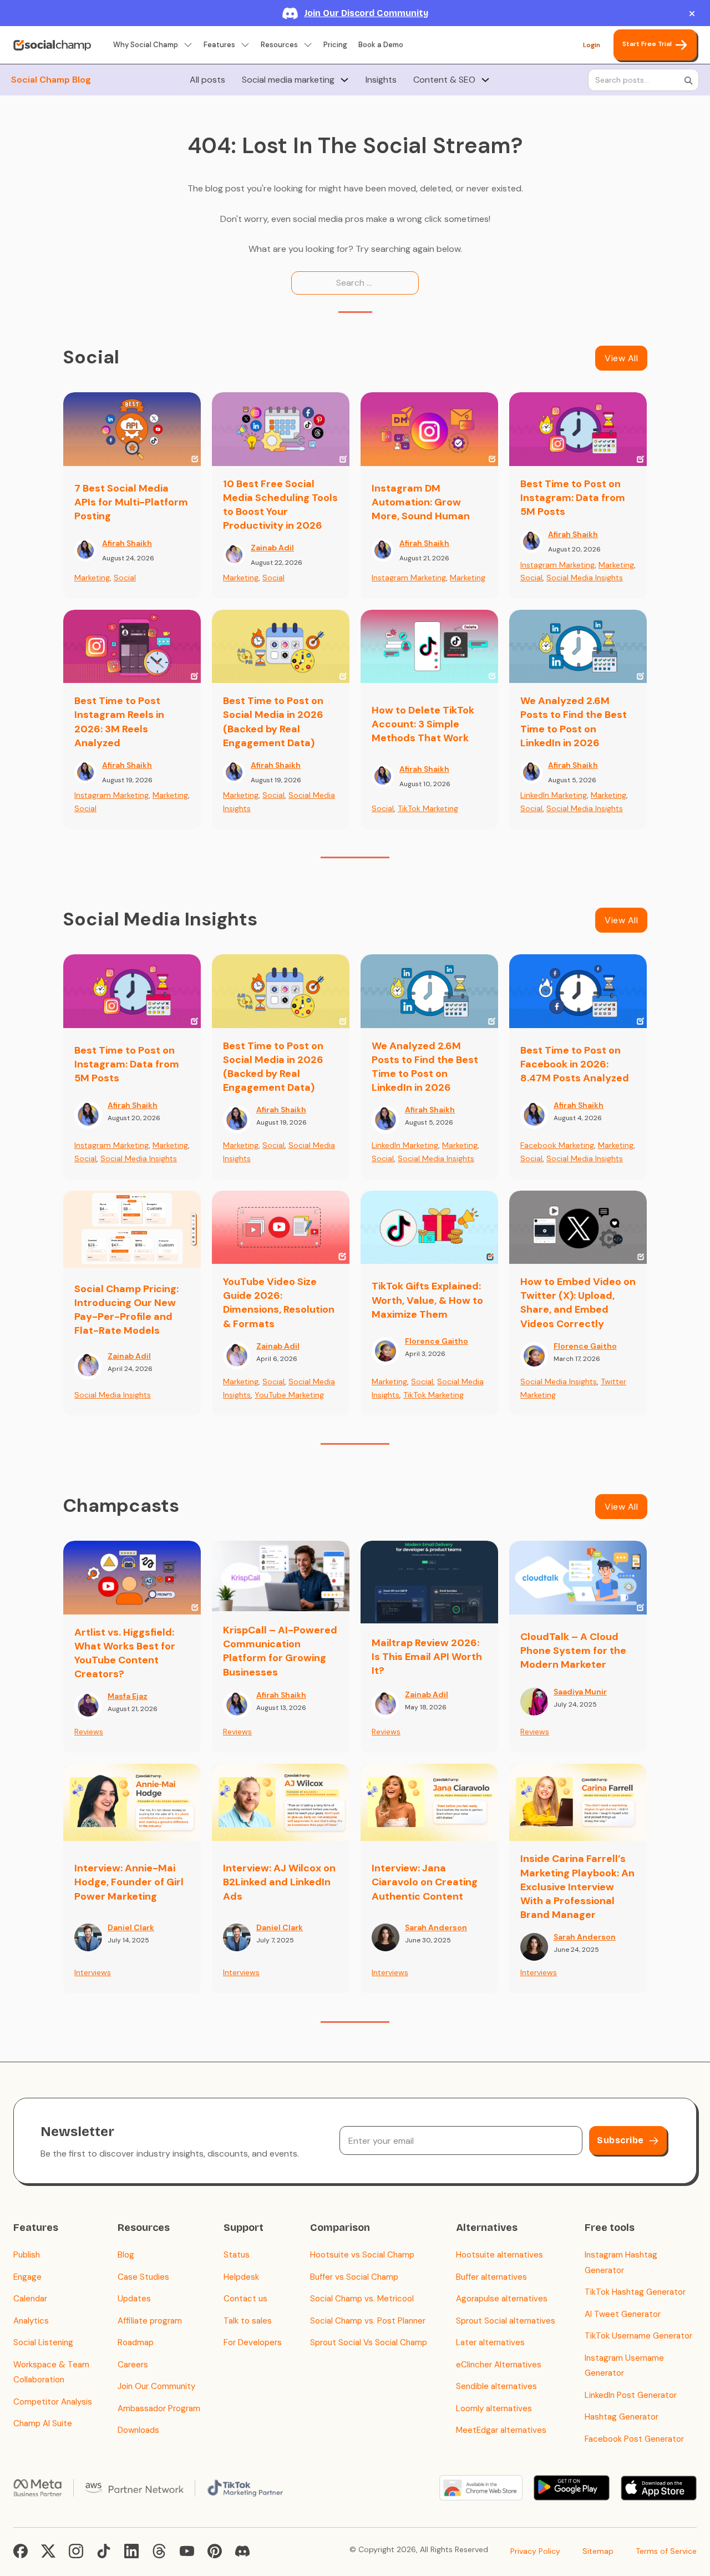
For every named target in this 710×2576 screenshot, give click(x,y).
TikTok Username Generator (638, 2336)
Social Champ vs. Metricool (362, 2299)
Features (219, 45)
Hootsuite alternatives (499, 2255)
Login (592, 45)
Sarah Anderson (436, 1927)
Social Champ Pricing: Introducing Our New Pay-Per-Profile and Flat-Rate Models (126, 1310)
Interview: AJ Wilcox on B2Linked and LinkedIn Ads (279, 1882)
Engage (27, 2277)
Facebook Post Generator (634, 2439)
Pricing (335, 45)
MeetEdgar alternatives (501, 2430)
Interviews (93, 1972)
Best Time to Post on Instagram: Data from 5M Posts (573, 498)
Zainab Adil (272, 548)
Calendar (30, 2299)
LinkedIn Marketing (554, 795)
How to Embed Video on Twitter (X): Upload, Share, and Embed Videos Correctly (578, 1303)
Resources (279, 45)
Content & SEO (444, 80)
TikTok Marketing (428, 808)
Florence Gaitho (437, 1341)
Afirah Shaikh (127, 543)
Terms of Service (666, 2551)
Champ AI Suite (43, 2423)
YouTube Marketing (289, 1395)
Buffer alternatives (491, 2277)
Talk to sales (248, 2321)
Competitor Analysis (53, 2402)
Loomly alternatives (494, 2408)
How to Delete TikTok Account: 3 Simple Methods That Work (423, 724)
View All (621, 358)
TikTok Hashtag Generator (635, 2292)
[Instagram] (76, 2551)
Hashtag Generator (622, 2417)
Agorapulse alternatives (502, 2299)
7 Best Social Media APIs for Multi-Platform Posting (131, 502)
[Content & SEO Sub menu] (485, 80)
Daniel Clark (131, 1927)
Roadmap (136, 2342)
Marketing (92, 578)
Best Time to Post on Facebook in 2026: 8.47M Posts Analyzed (575, 1064)
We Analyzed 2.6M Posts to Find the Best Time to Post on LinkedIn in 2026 (574, 722)
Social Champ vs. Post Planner (368, 2321)
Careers (133, 2365)
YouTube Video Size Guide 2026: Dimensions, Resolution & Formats (279, 1303)
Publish (27, 2255)
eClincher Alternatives (499, 2365)
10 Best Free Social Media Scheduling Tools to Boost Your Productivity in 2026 (280, 505)
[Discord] (242, 2551)
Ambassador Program (159, 2408)
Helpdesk (241, 2277)
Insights (381, 80)
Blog (126, 2255)
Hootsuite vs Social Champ (362, 2255)
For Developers (253, 2342)
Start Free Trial (647, 44)
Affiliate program (150, 2321)
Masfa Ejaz (128, 1696)
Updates (134, 2299)
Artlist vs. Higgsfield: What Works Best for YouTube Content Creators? (125, 1653)
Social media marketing (288, 80)
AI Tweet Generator (623, 2314)
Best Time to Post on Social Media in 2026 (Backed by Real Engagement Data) (273, 722)
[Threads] (159, 2551)
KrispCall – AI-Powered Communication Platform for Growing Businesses (280, 1651)
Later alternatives (490, 2342)
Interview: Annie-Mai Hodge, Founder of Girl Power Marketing (129, 1882)
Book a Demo (381, 45)
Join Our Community (156, 2386)
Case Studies (143, 2277)
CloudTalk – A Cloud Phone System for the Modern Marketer (573, 1651)
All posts (207, 80)
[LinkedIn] (131, 2551)
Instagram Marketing (409, 578)
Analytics (31, 2321)
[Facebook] (21, 2551)
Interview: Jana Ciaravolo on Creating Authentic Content (425, 1882)
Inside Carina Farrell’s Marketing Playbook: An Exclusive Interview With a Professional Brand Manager (577, 1887)
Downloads (138, 2430)
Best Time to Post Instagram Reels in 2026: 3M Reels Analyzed (119, 722)
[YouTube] (187, 2551)
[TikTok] (104, 2551)
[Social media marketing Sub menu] (344, 80)
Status (237, 2255)
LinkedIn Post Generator (631, 2395)
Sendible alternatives (496, 2386)
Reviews (89, 1732)
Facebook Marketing (557, 1145)
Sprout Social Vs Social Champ (369, 2342)
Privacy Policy (535, 2551)
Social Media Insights (585, 578)
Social (125, 578)
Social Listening (43, 2342)
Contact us (245, 2299)
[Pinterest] (215, 2551)
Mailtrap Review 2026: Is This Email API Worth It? (427, 1657)
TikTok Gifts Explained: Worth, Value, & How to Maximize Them (427, 1300)
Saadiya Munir (580, 1692)
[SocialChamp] (52, 45)
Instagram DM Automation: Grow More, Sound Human (421, 502)
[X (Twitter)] (48, 2551)
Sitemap (598, 2551)
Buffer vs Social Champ (354, 2277)
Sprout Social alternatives (506, 2321)
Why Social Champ (146, 45)
